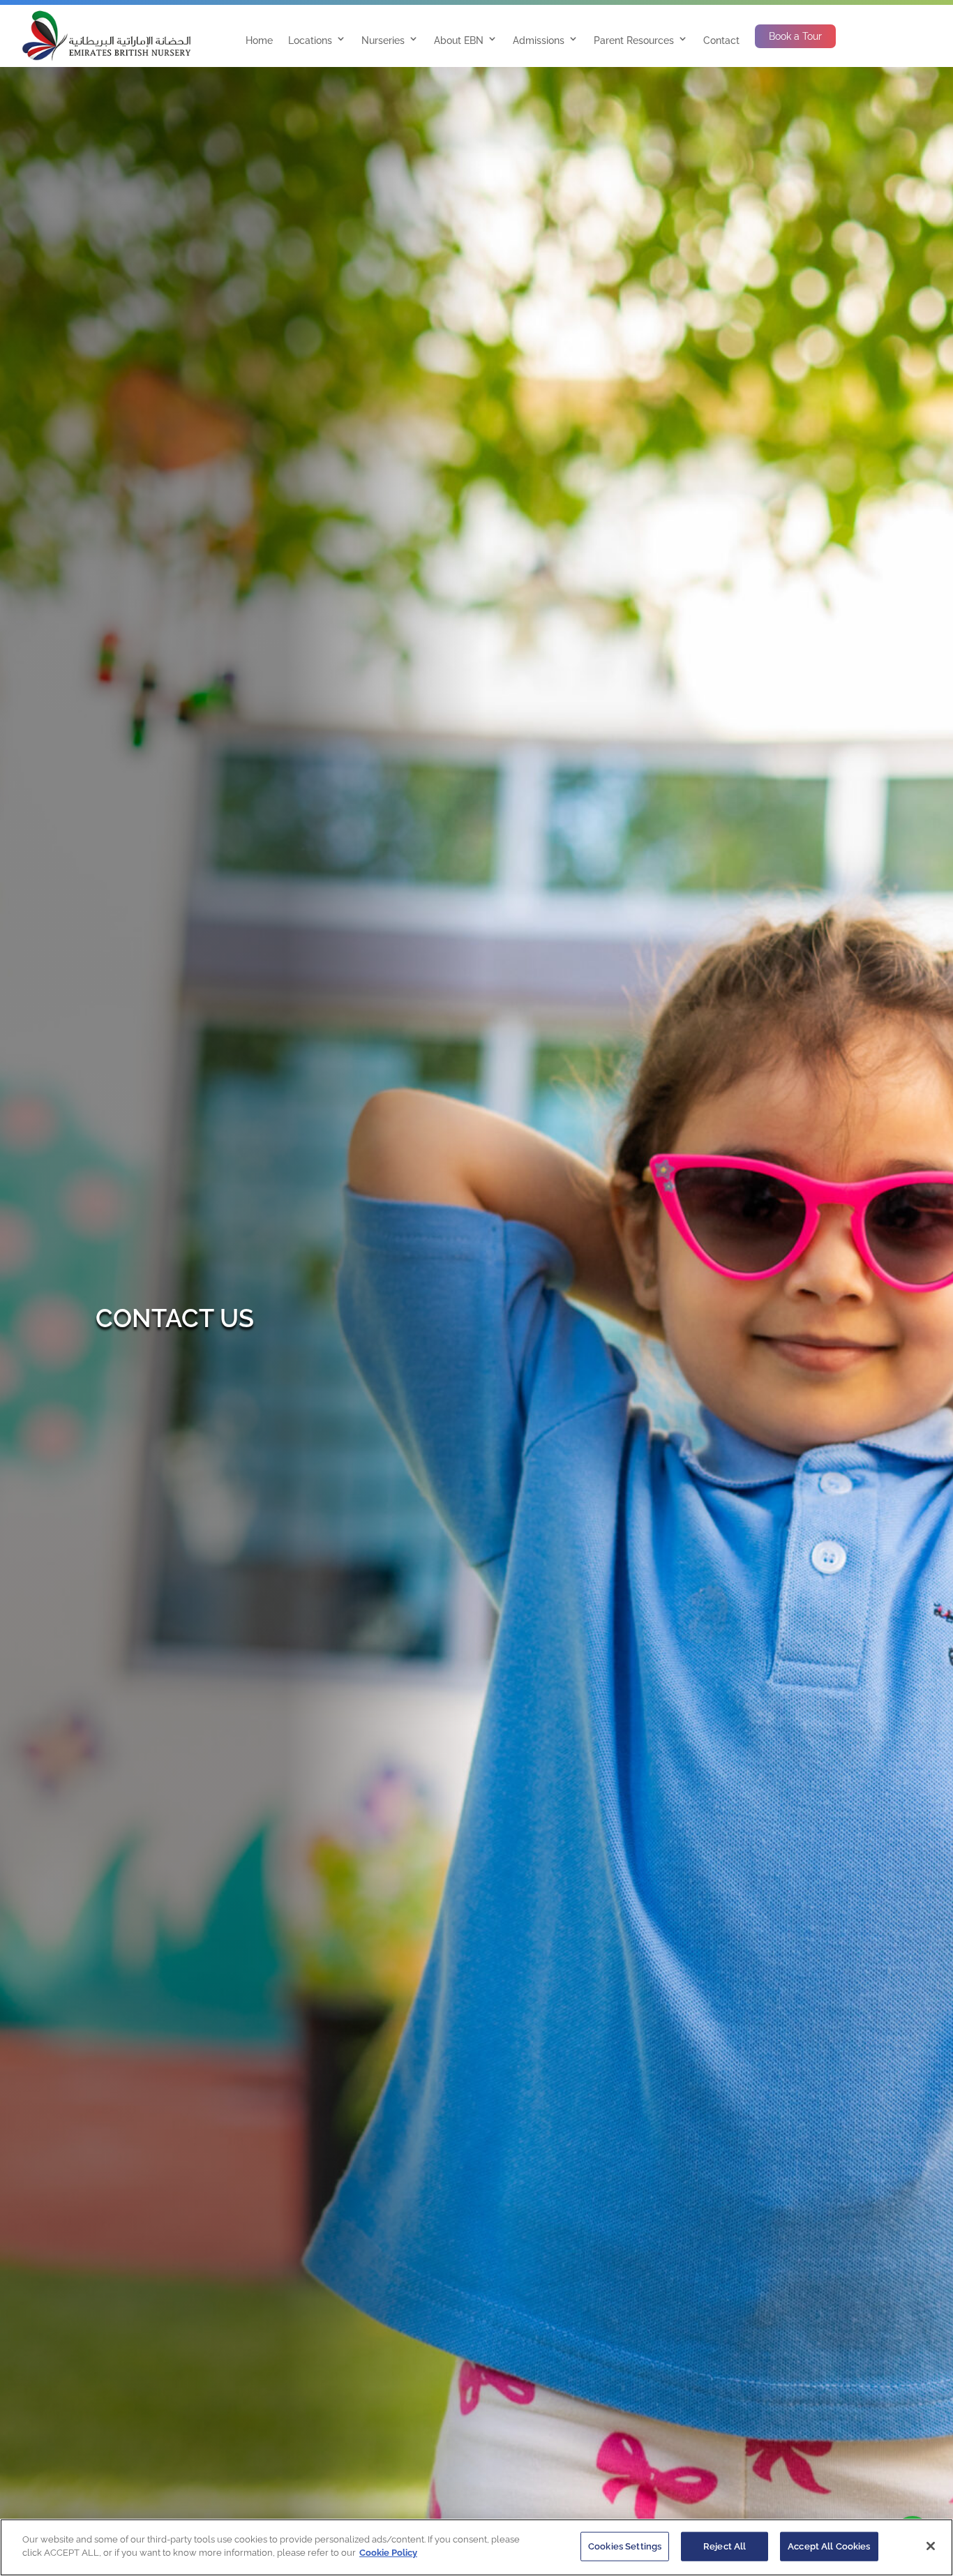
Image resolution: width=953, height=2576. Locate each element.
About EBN (459, 40)
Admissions (539, 40)
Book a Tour (795, 36)
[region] (476, 2547)
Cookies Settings (625, 2546)
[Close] (931, 2546)
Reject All (725, 2546)
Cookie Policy (388, 2553)
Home (259, 40)
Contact (721, 40)
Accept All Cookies (829, 2546)
